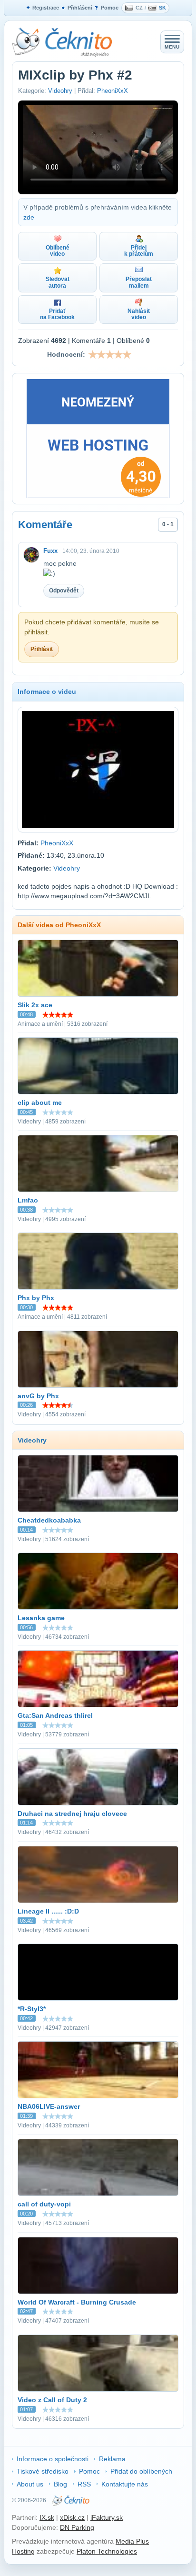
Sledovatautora (58, 282)
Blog (60, 2484)
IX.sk (47, 2517)
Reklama (112, 2459)
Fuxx (50, 551)
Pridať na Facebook (57, 314)
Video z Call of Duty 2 (52, 2400)
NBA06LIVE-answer (49, 2106)
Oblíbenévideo (58, 251)
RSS (84, 2484)
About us (30, 2484)
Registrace (46, 8)
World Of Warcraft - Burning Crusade (77, 2302)
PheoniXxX (113, 91)
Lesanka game (41, 1618)
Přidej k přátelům (139, 251)
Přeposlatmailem (139, 282)
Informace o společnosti (53, 2459)
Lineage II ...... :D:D (48, 1911)
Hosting (23, 2551)
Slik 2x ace (35, 1005)
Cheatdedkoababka (49, 1520)
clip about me (40, 1103)
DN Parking (77, 2527)
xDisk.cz (72, 2517)
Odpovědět (64, 591)
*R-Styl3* (32, 2009)
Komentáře (45, 525)
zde (29, 217)
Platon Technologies (107, 2551)
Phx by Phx (36, 1298)
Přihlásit (42, 649)
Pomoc (110, 8)
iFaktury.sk (107, 2517)
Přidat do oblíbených (141, 2471)
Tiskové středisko (43, 2471)
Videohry (60, 91)
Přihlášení (80, 8)
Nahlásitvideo (139, 314)
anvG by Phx (38, 1396)
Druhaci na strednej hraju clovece (72, 1814)
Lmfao (28, 1200)
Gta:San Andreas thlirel (55, 1715)
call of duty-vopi (44, 2204)
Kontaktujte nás (125, 2484)
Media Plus (132, 2541)
